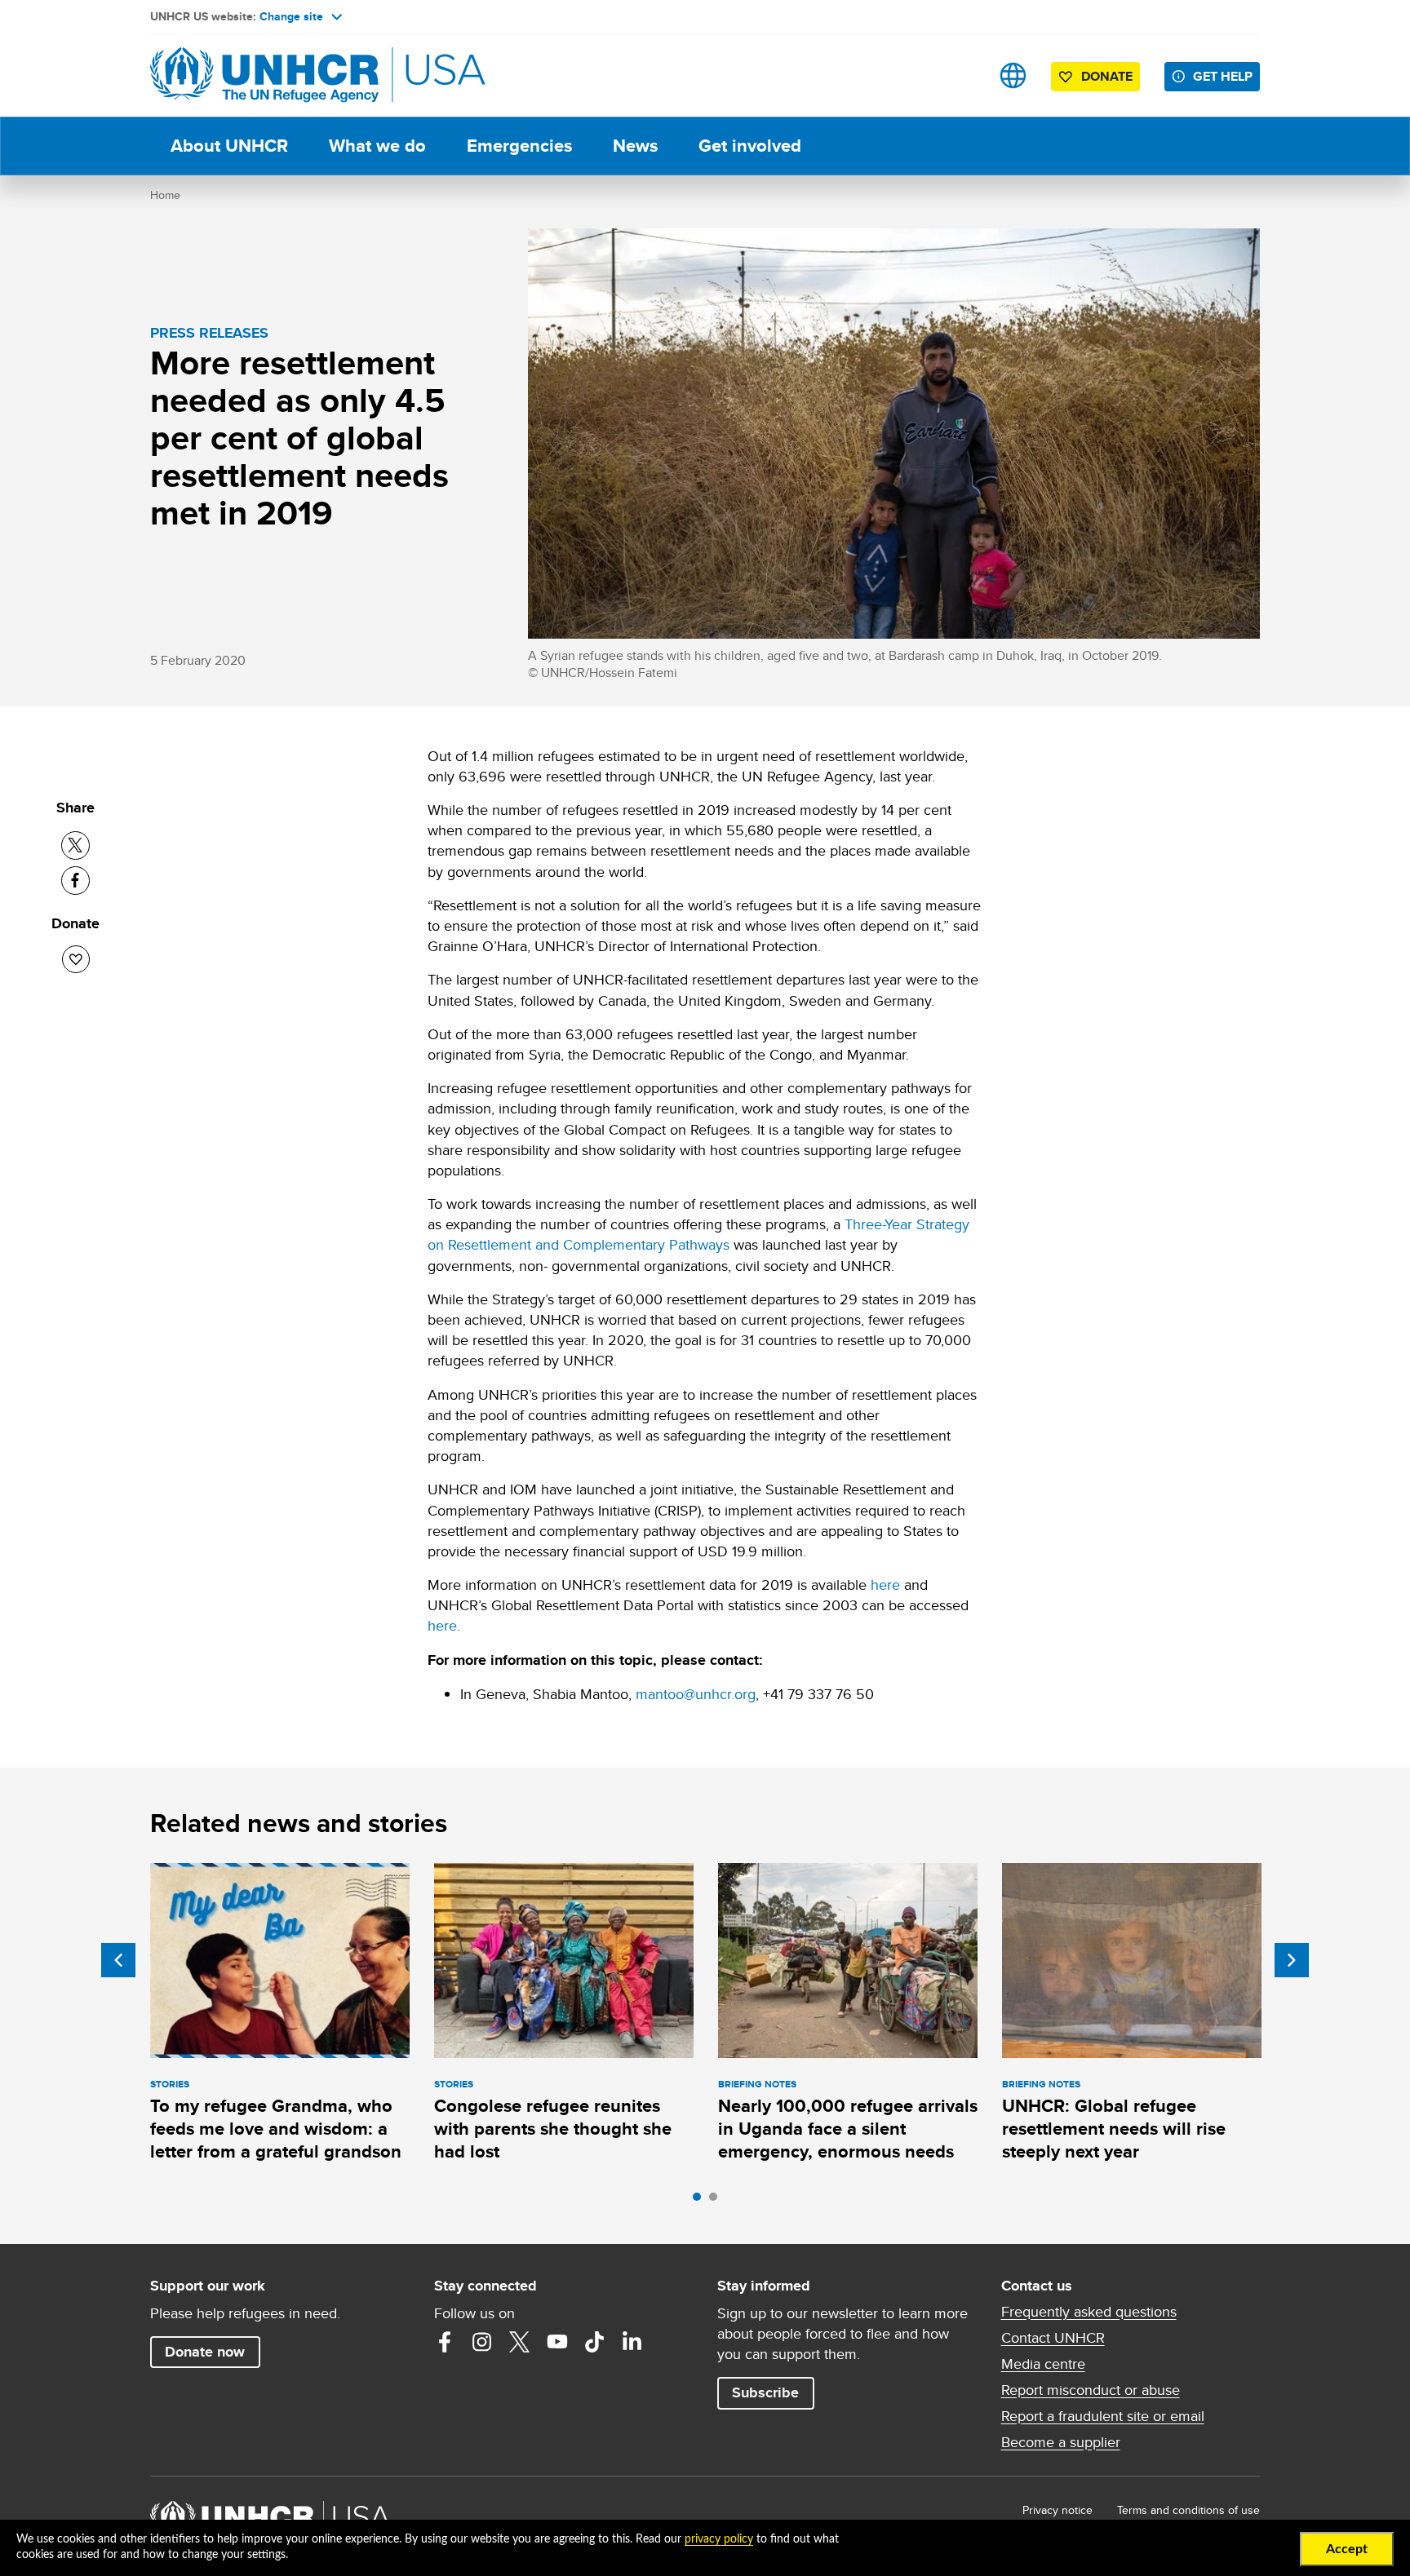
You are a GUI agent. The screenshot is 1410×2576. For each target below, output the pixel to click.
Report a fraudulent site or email (1103, 2416)
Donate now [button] (205, 2352)
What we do (377, 146)
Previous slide (118, 1960)
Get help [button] (1223, 76)
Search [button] (962, 75)
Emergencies (519, 146)
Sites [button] (1013, 75)
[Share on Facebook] (75, 881)
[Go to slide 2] (717, 2201)
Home (165, 195)
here (885, 1585)
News (635, 146)
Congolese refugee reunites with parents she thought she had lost (553, 2129)
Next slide (1292, 1960)
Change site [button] (291, 16)
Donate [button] (1107, 76)
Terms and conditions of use (1188, 2510)
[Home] (264, 75)
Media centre (1043, 2364)
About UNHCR (229, 146)
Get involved (750, 146)
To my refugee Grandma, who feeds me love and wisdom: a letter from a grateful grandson (276, 2129)
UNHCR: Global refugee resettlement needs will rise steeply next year (1114, 2129)
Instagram (482, 2342)
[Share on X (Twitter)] (75, 845)
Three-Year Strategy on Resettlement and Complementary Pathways (698, 1234)
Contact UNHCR (1053, 2338)
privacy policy (719, 2539)
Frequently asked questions (1089, 2312)
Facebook (445, 2342)
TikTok (595, 2342)
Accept (1347, 2549)
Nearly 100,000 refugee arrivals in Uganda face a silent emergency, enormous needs (848, 2129)
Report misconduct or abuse (1091, 2390)
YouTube (557, 2342)
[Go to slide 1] (701, 2201)
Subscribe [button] (765, 2392)
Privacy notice (1057, 2510)
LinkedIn (632, 2342)
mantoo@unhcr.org (696, 1694)
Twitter (520, 2342)
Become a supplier (1061, 2442)
